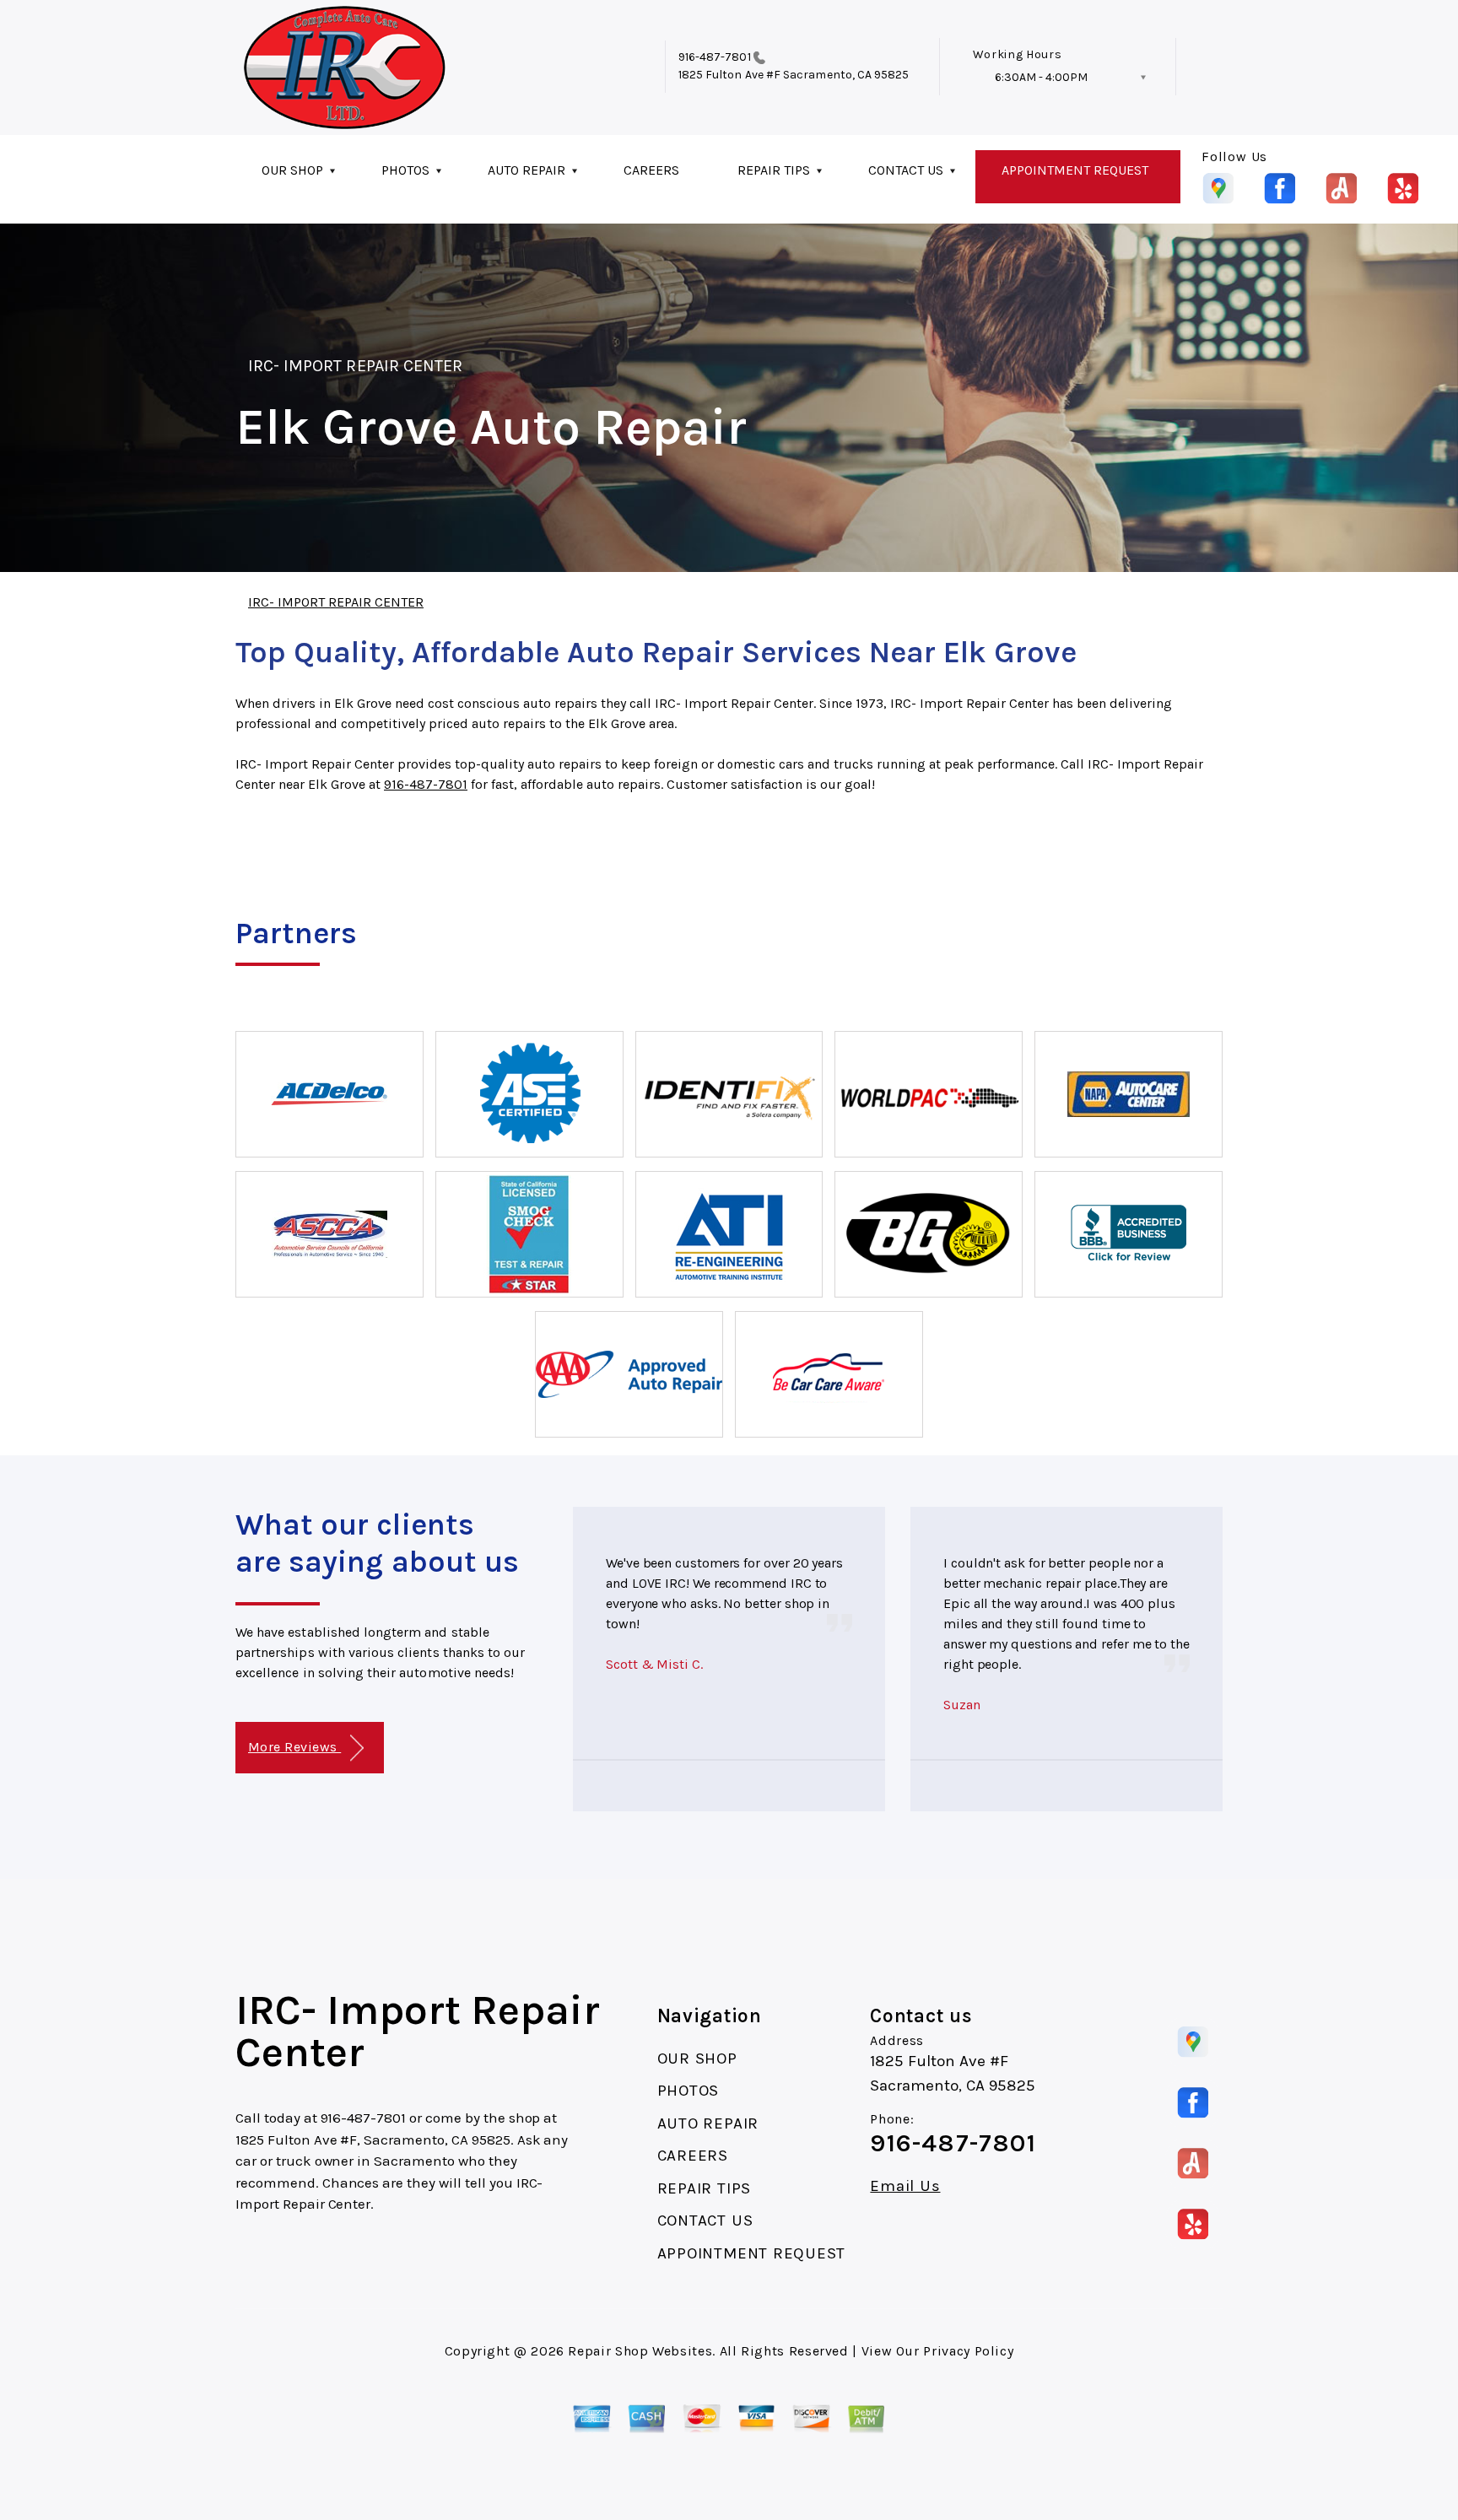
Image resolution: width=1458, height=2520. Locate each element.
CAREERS (651, 170)
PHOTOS (405, 170)
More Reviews (294, 1747)
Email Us (905, 2186)
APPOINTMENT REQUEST (1075, 170)
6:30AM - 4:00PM (1041, 77)
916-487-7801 (715, 57)
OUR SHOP (292, 170)
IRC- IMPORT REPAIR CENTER (355, 366)
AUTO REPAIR (526, 170)
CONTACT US (906, 170)
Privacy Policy (968, 2351)
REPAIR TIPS (774, 170)
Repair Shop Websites (640, 2351)
